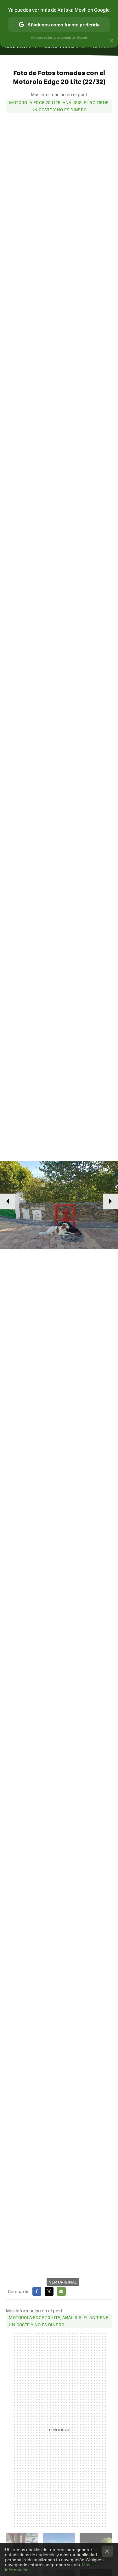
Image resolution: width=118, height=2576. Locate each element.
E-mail (61, 2291)
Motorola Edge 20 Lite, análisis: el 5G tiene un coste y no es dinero (59, 106)
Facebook (37, 2291)
